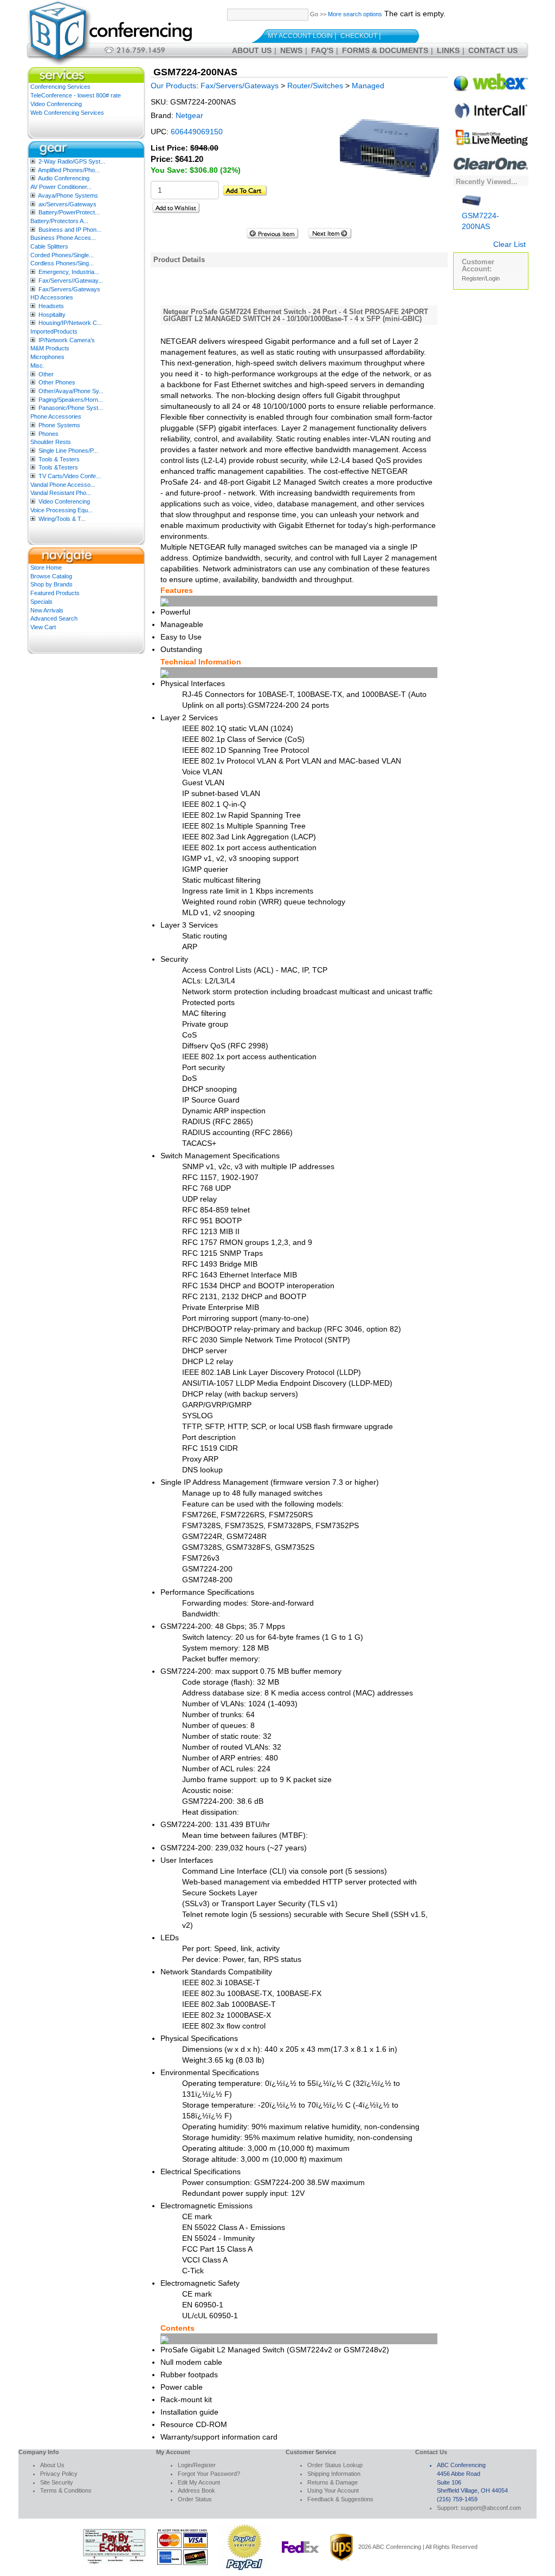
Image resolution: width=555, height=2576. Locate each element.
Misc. (37, 366)
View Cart (43, 627)
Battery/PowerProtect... (69, 212)
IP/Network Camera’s (67, 340)
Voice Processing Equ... (62, 510)
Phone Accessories (56, 416)
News (291, 50)
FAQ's (322, 50)
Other (46, 374)
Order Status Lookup (335, 2465)
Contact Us (493, 50)
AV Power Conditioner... (61, 187)
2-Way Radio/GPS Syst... (72, 161)
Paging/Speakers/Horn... (71, 400)
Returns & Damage (333, 2482)
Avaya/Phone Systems (68, 195)
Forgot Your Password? (209, 2474)
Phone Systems (59, 425)
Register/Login (481, 278)
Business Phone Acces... (63, 238)
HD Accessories (52, 297)
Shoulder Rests (51, 442)
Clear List (509, 244)
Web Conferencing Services (67, 113)
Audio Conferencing (64, 178)
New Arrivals (47, 610)
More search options (355, 14)
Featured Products (55, 593)
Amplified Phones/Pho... (69, 170)
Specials (41, 602)
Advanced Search (54, 618)
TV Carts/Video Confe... (70, 476)
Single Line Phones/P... (68, 451)
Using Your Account (333, 2490)
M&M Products (50, 348)
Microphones (47, 357)
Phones (49, 434)
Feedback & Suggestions (340, 2499)
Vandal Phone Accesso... (63, 485)
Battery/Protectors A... (59, 221)
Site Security (57, 2482)
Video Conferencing (56, 104)
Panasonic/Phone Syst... (71, 408)
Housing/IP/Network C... (70, 323)
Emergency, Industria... (69, 272)
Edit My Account (199, 2482)
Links (448, 50)
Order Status (195, 2499)
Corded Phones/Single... (62, 255)
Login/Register (197, 2465)
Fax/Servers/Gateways (69, 289)
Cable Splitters (49, 246)
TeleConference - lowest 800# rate (76, 95)
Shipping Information (334, 2474)
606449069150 (197, 132)
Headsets (51, 306)
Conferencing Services (60, 87)
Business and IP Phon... (70, 230)
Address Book (196, 2490)
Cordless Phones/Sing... (62, 263)
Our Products (173, 86)
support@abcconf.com (491, 2508)
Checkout (359, 36)
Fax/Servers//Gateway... (71, 281)
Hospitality (52, 315)
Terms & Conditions (66, 2490)
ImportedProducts (54, 331)
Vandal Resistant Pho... (61, 493)
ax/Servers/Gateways (67, 204)
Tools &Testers (58, 467)
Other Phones (57, 382)
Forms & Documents (385, 50)
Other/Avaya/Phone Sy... (71, 391)
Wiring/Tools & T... (62, 519)
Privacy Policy (59, 2474)
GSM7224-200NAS (480, 221)
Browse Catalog (51, 576)
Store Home (46, 568)
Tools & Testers (59, 459)
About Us (252, 50)
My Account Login (300, 36)
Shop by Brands (51, 584)
